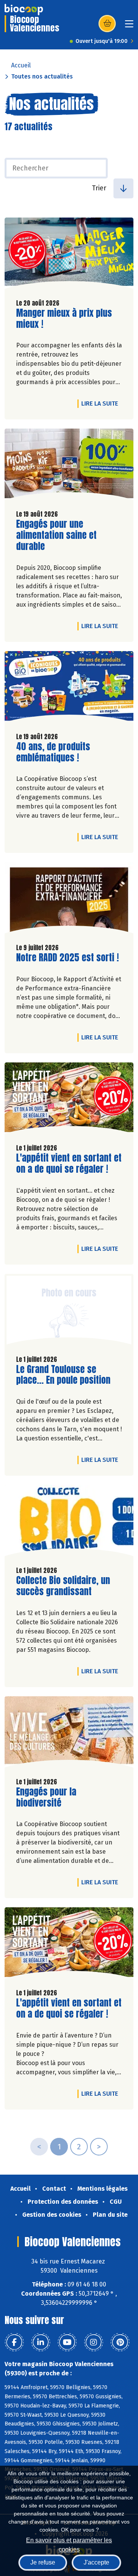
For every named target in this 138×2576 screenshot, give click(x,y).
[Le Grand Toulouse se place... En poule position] (69, 1311)
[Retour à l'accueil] (24, 10)
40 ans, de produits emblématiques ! (60, 752)
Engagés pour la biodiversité (60, 1797)
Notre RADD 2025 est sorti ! (67, 958)
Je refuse (43, 2562)
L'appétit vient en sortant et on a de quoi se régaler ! (69, 1164)
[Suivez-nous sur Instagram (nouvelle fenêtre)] (94, 2342)
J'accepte (96, 2562)
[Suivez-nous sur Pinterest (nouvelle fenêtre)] (120, 2342)
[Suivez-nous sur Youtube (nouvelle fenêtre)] (67, 2342)
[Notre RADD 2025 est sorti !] (69, 900)
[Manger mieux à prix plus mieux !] (69, 255)
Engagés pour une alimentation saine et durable (60, 535)
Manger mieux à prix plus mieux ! (64, 319)
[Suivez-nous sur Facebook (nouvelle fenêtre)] (14, 2342)
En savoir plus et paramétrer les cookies (69, 2544)
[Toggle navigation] (129, 26)
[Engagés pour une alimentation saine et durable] (69, 466)
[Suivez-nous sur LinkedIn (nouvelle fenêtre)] (41, 2342)
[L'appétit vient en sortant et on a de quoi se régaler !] (69, 1100)
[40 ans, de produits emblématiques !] (69, 689)
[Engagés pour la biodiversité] (69, 1734)
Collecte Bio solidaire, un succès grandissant (63, 1586)
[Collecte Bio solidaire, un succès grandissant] (69, 1522)
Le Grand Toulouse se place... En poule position (63, 1375)
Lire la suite (102, 403)
